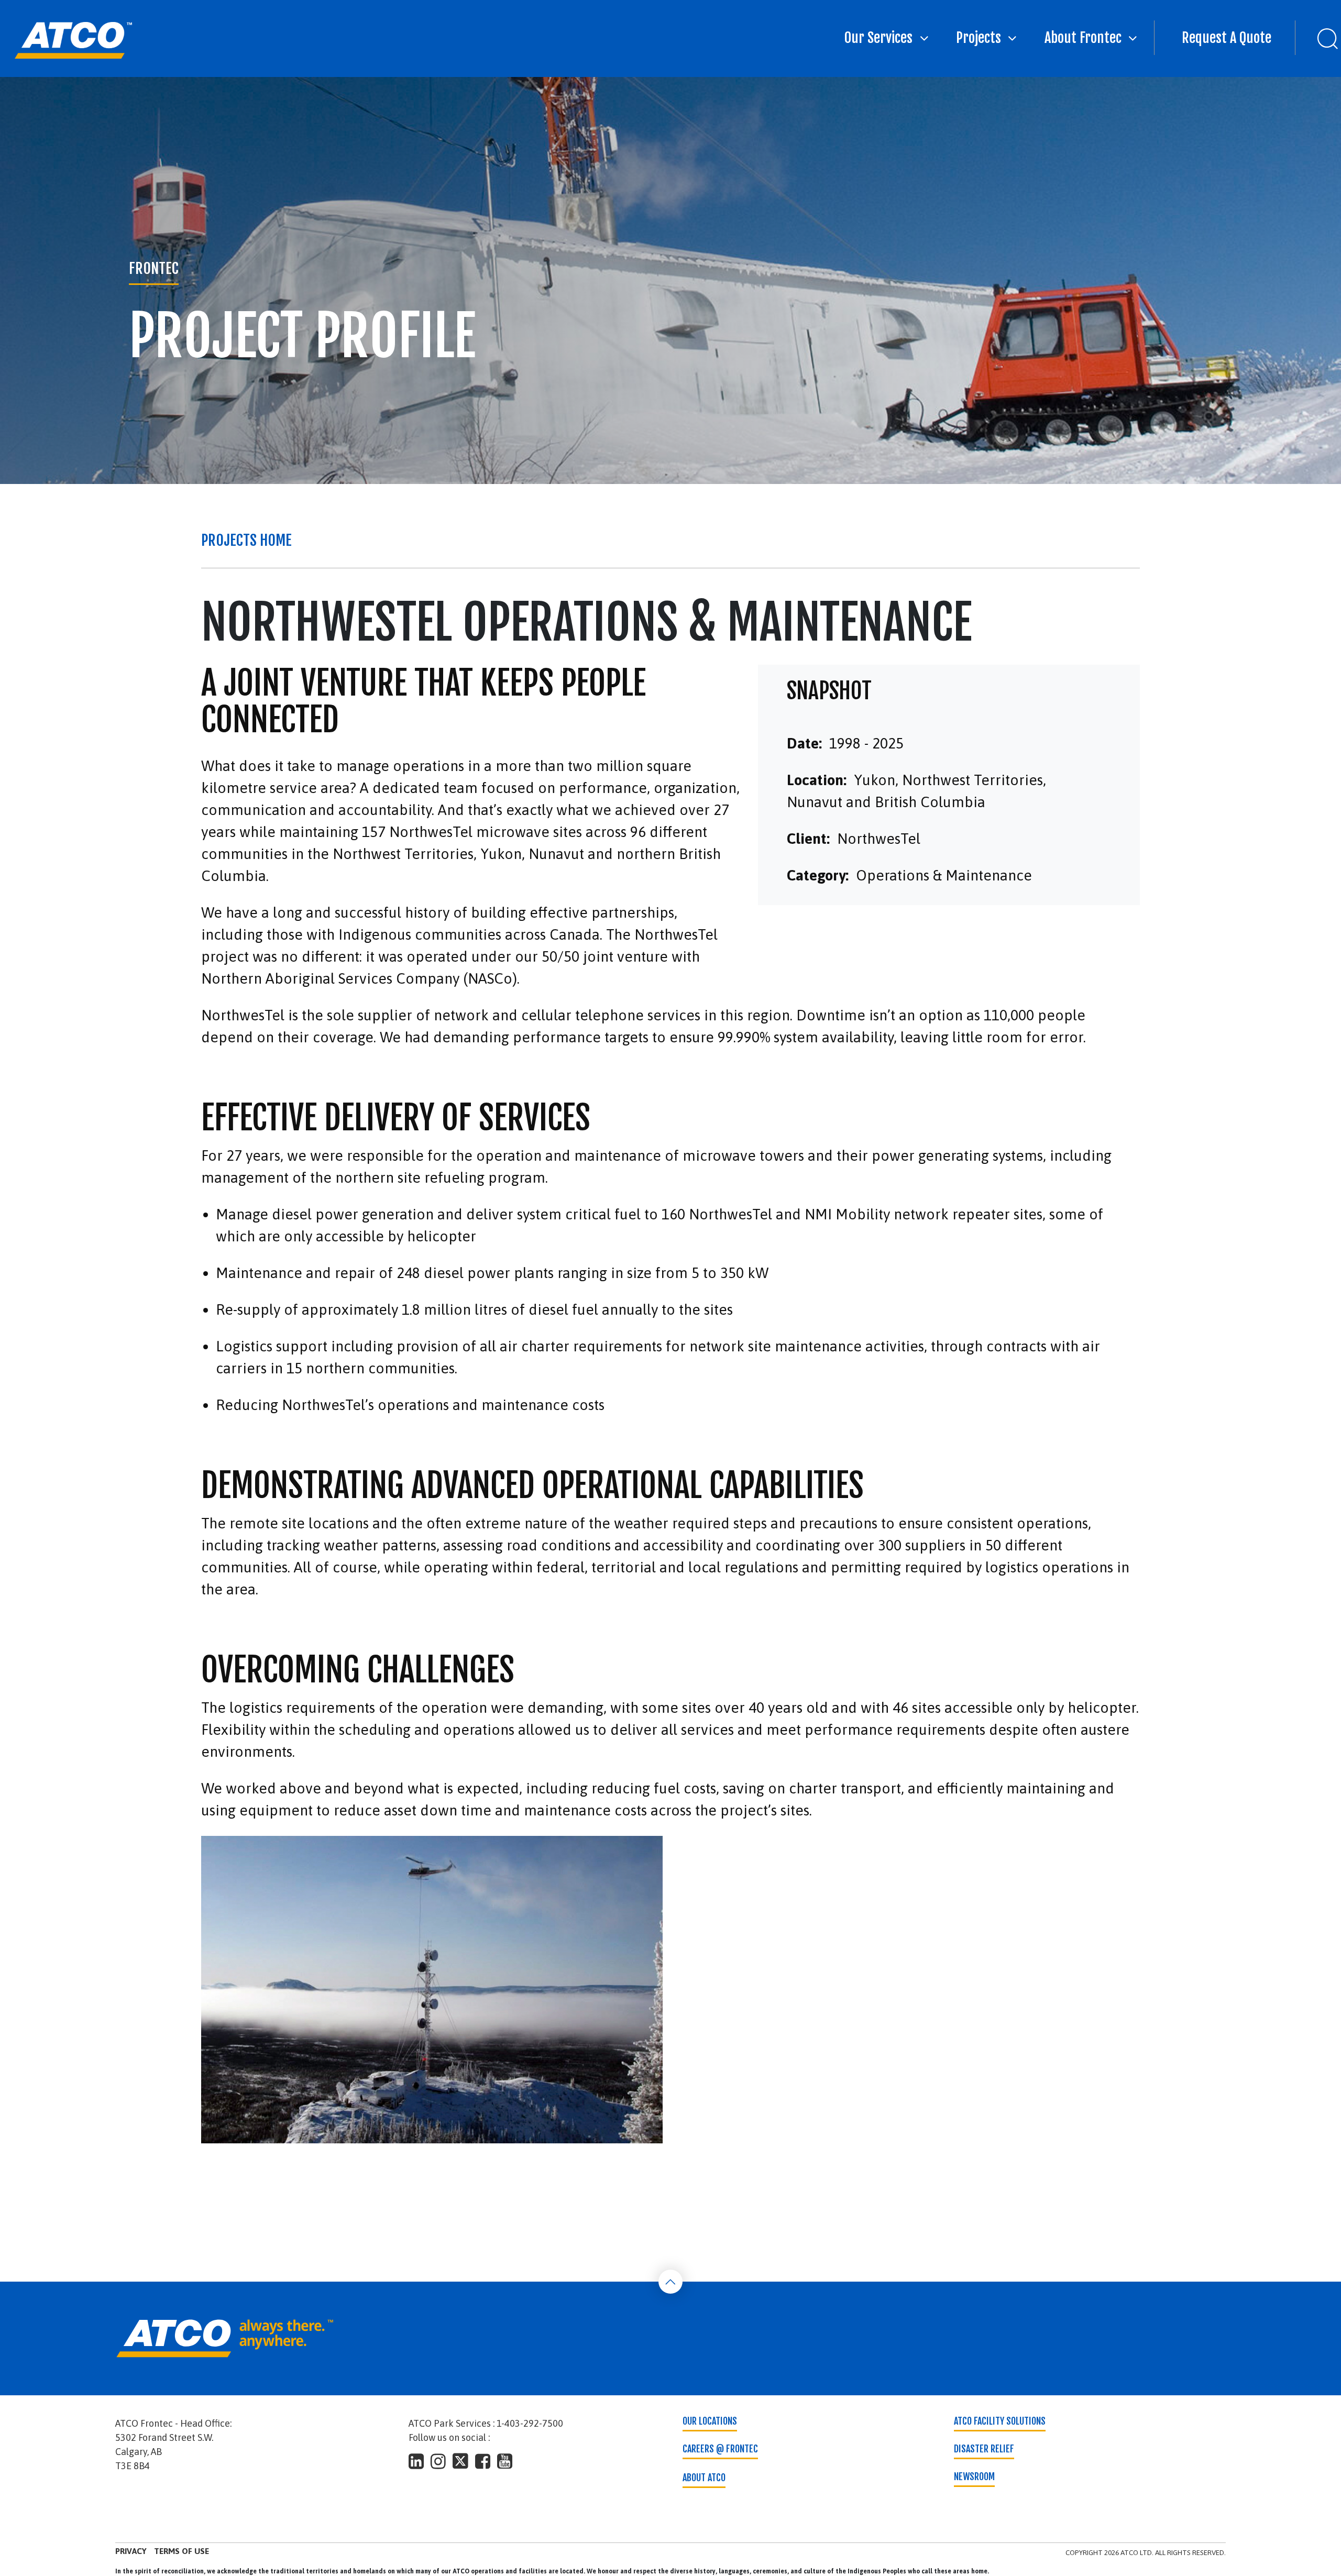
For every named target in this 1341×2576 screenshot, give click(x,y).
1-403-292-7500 (530, 2423)
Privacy (131, 2551)
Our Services (878, 38)
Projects (979, 38)
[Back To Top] (670, 2282)
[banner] (73, 40)
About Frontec (1083, 38)
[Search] (1318, 38)
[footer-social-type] (416, 2461)
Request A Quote (1227, 38)
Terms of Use (182, 2551)
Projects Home (246, 540)
